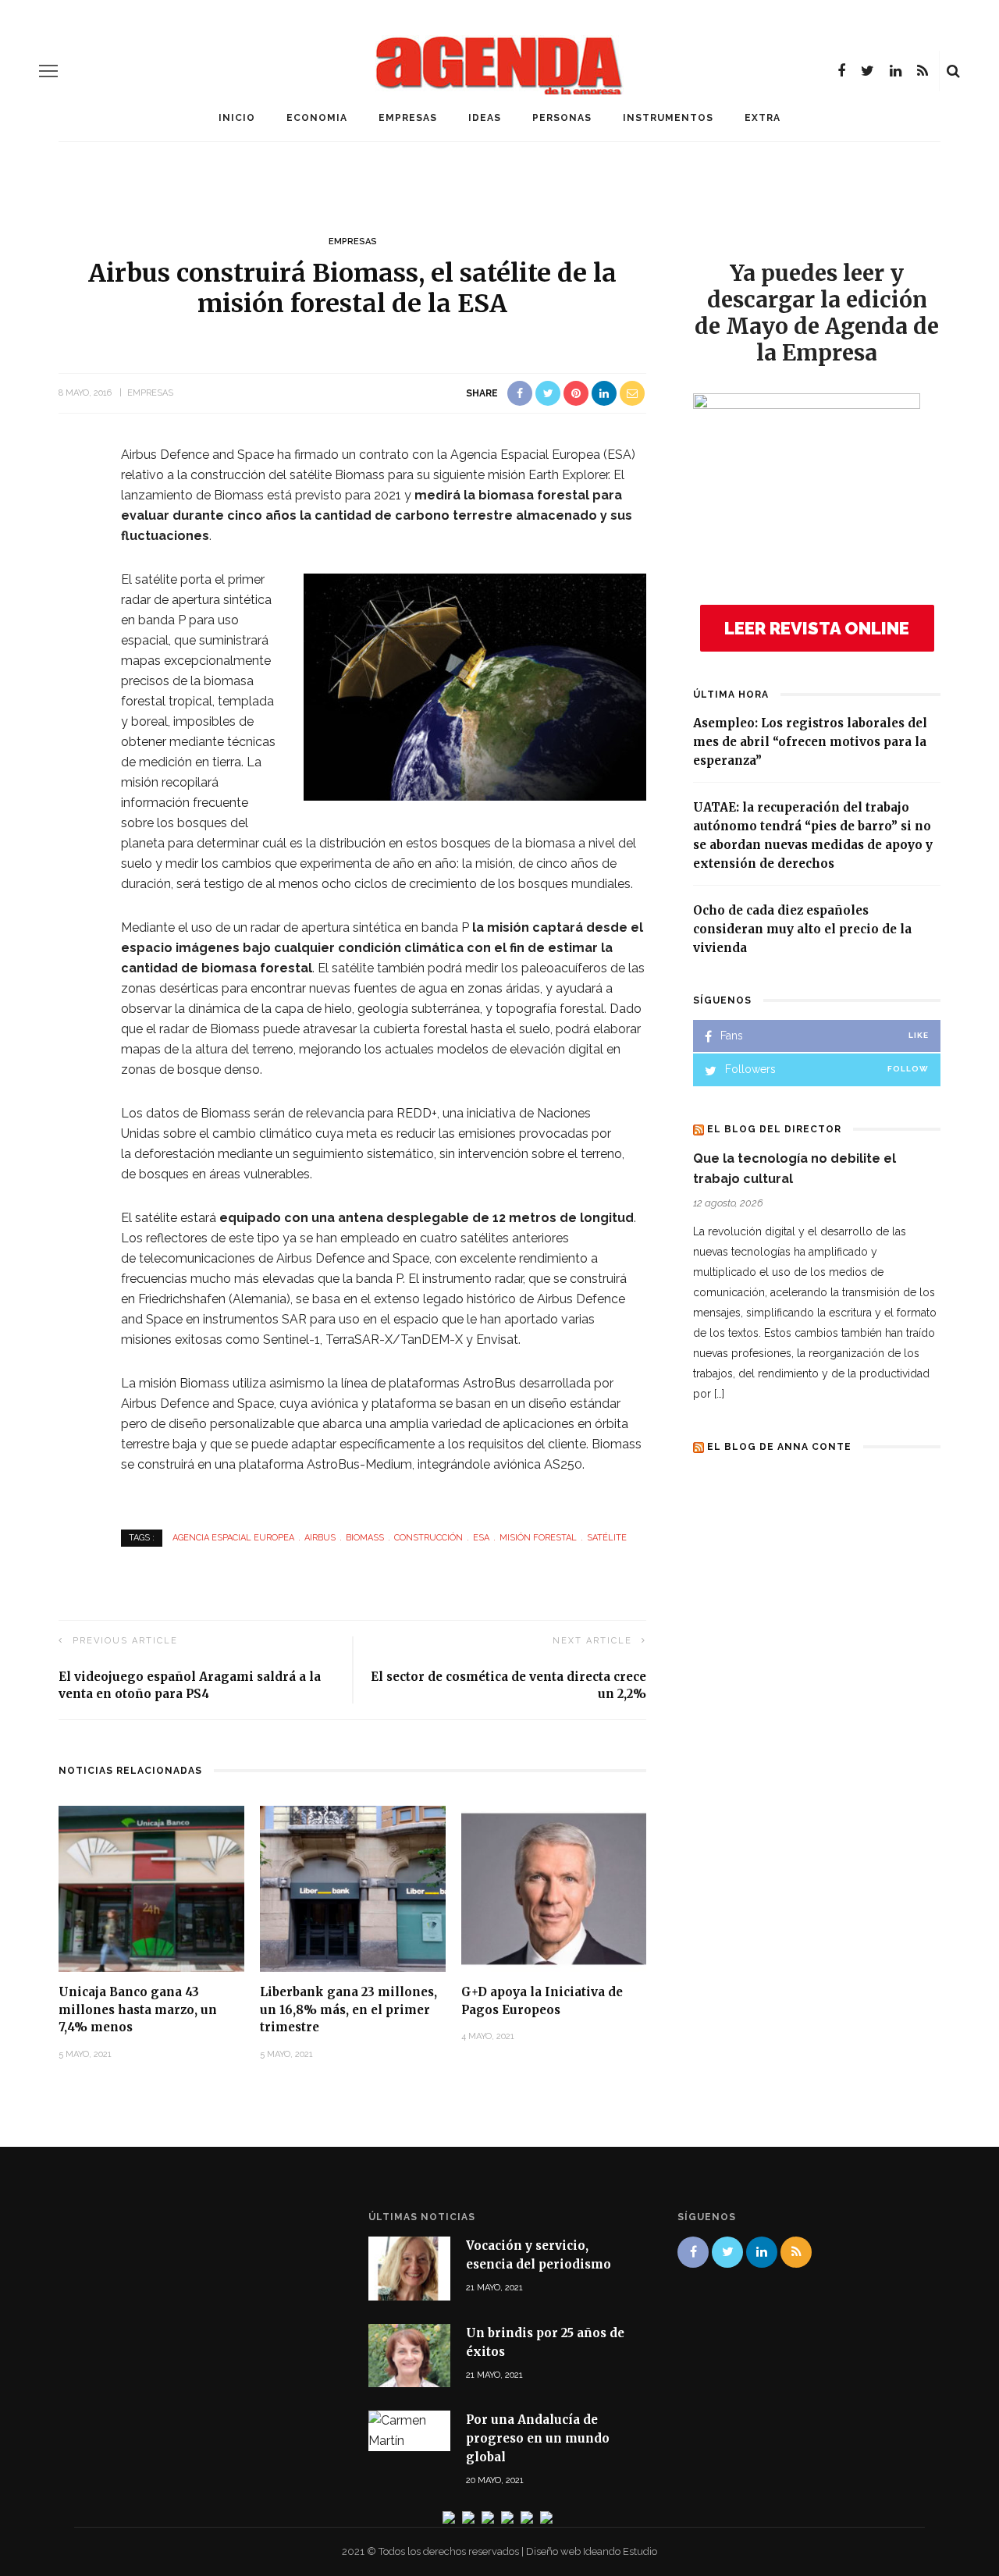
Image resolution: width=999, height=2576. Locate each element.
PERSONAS (562, 118)
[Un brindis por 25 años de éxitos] (409, 2354)
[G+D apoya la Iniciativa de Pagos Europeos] (554, 1888)
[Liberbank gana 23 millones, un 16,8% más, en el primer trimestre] (353, 1888)
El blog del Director (774, 1129)
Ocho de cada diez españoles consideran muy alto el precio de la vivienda (802, 929)
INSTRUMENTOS (668, 118)
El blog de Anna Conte (779, 1447)
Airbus (320, 1538)
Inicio (237, 118)
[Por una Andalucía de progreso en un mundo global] (409, 2430)
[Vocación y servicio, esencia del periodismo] (409, 2267)
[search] (953, 71)
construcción (428, 1538)
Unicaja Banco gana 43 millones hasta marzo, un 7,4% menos (138, 2009)
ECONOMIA (317, 118)
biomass (365, 1538)
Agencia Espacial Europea (233, 1538)
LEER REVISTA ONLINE (817, 628)
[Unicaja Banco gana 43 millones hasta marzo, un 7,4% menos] (151, 1888)
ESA (481, 1538)
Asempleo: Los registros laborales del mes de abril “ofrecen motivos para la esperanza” (810, 742)
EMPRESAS (408, 118)
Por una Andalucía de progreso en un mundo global (538, 2438)
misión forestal (538, 1538)
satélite (607, 1538)
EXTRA (763, 118)
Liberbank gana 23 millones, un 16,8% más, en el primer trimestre (348, 2009)
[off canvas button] (48, 71)
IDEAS (485, 118)
